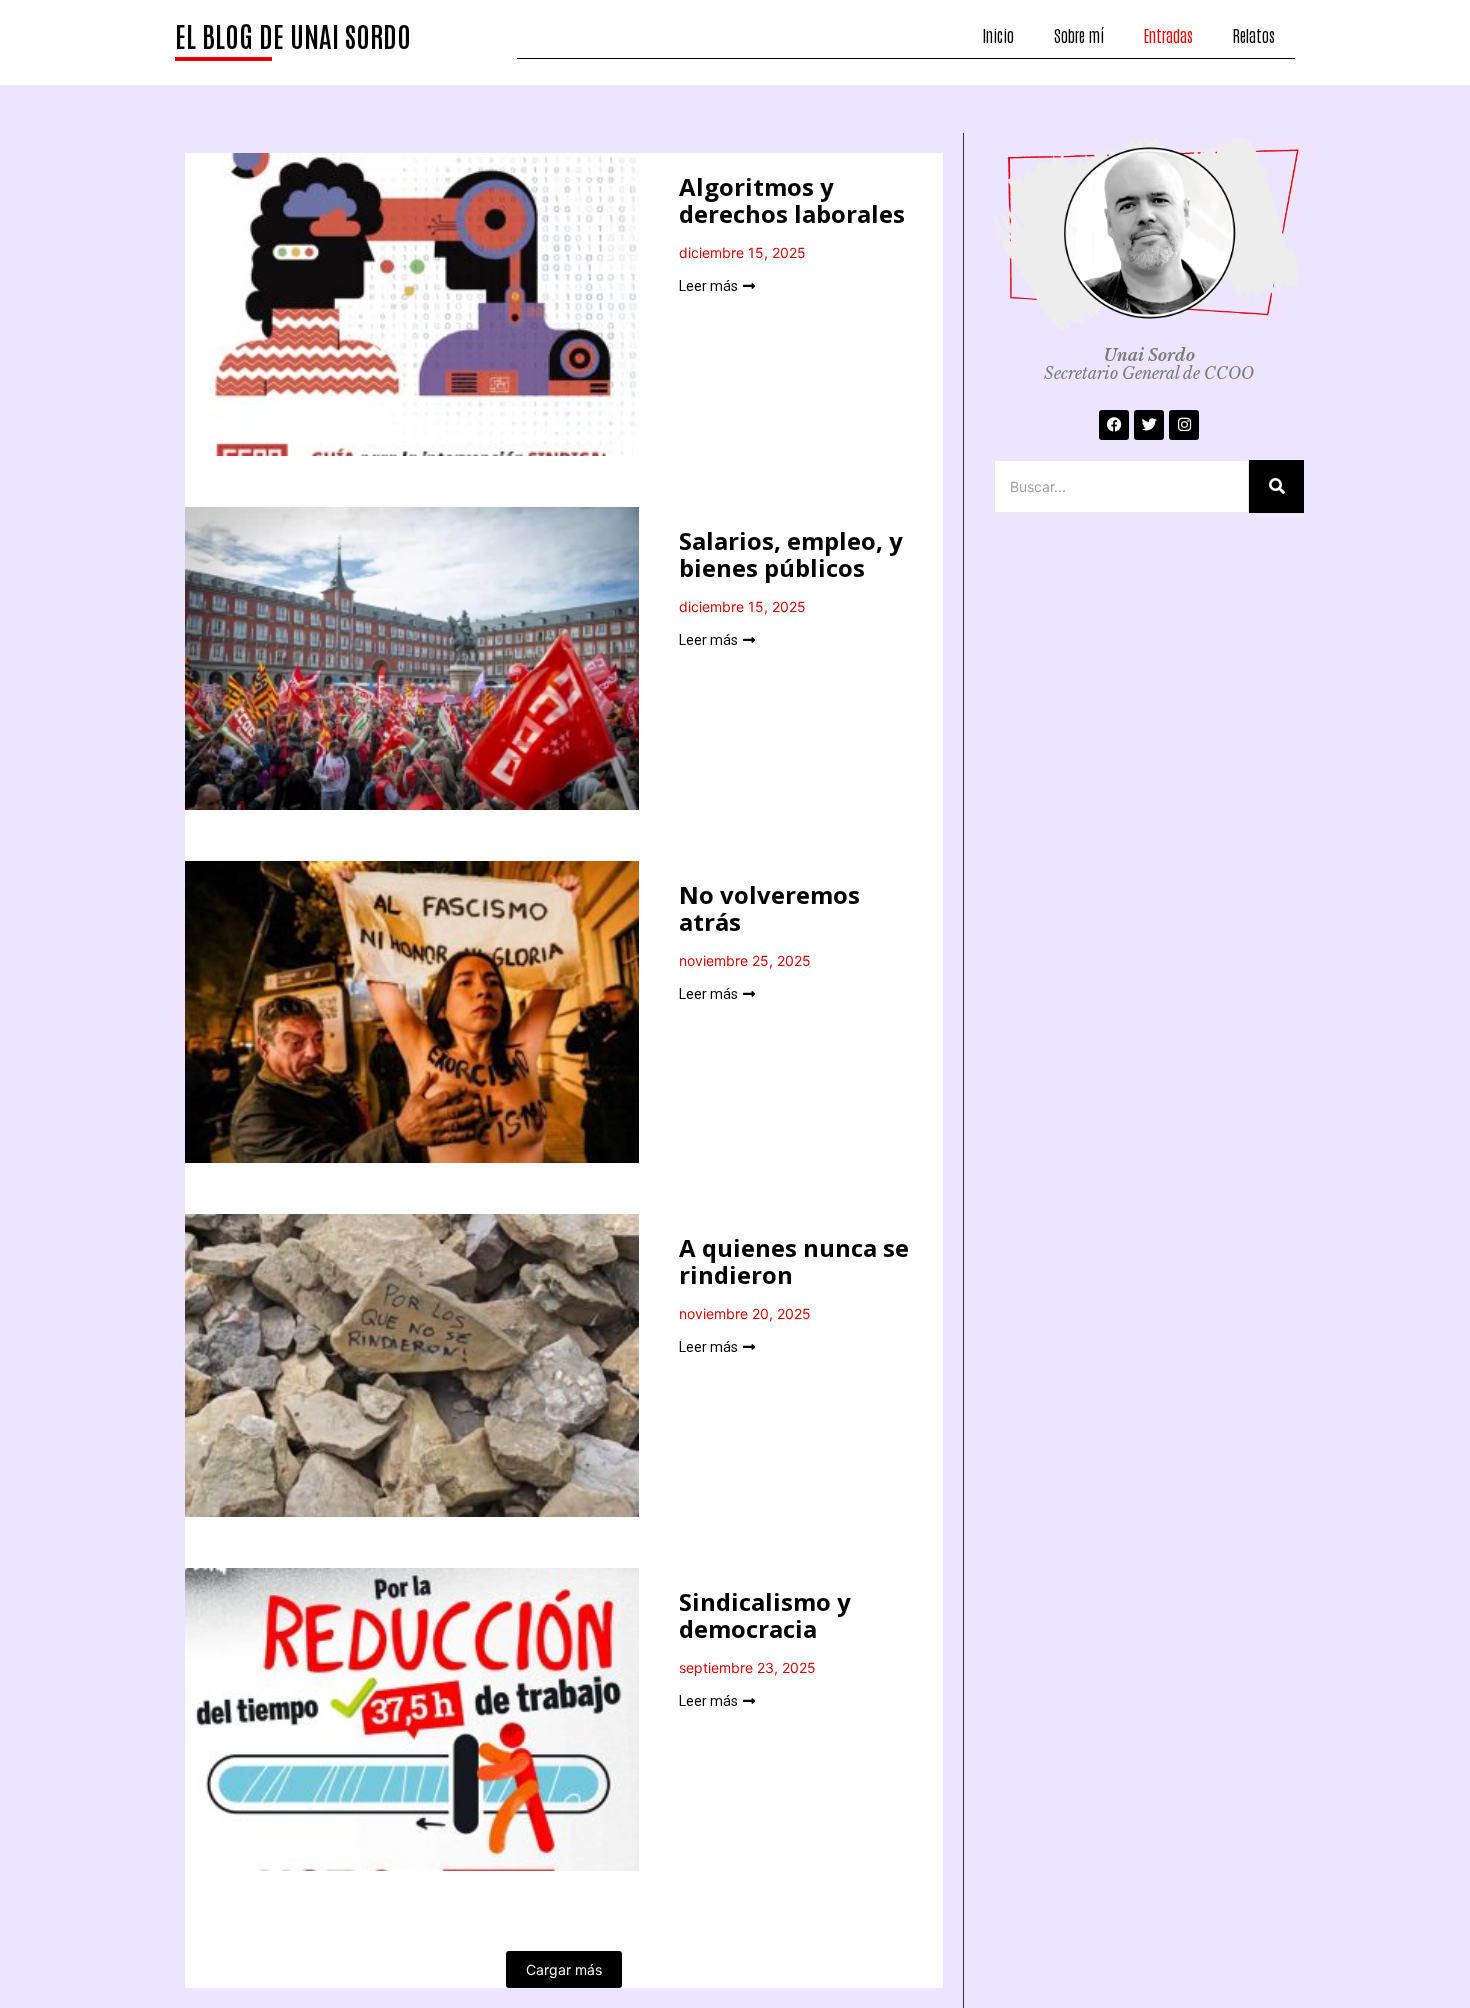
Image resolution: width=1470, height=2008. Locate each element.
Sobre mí (1079, 35)
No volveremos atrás (769, 908)
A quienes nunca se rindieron (794, 1261)
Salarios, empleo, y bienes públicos (791, 554)
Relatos (1254, 35)
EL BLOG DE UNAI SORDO (293, 35)
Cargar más (564, 1969)
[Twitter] (1149, 425)
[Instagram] (1184, 425)
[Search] (1276, 486)
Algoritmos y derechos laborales (792, 200)
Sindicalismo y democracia (765, 1615)
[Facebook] (1114, 425)
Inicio (998, 35)
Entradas (1168, 35)
